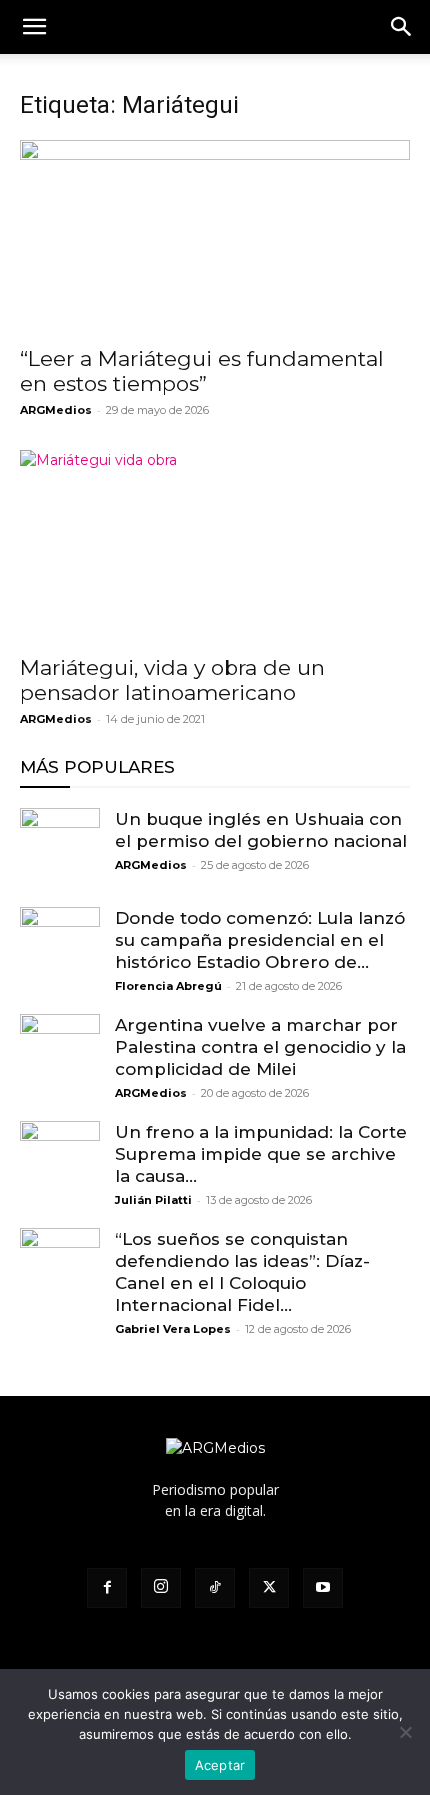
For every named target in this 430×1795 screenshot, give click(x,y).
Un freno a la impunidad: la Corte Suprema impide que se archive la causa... (261, 1154)
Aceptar (220, 1765)
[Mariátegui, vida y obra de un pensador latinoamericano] (215, 546)
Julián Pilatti (153, 1200)
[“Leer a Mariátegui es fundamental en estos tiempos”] (215, 236)
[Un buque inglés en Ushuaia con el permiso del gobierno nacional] (60, 848)
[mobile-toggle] (34, 27)
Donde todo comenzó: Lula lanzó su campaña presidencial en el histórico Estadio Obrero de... (260, 940)
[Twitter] (269, 1588)
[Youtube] (323, 1588)
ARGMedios (56, 410)
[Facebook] (107, 1588)
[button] (402, 27)
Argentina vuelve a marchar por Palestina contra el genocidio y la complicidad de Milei (260, 1047)
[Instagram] (161, 1588)
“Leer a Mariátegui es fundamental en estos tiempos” (202, 371)
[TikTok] (215, 1588)
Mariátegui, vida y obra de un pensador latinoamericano (172, 680)
